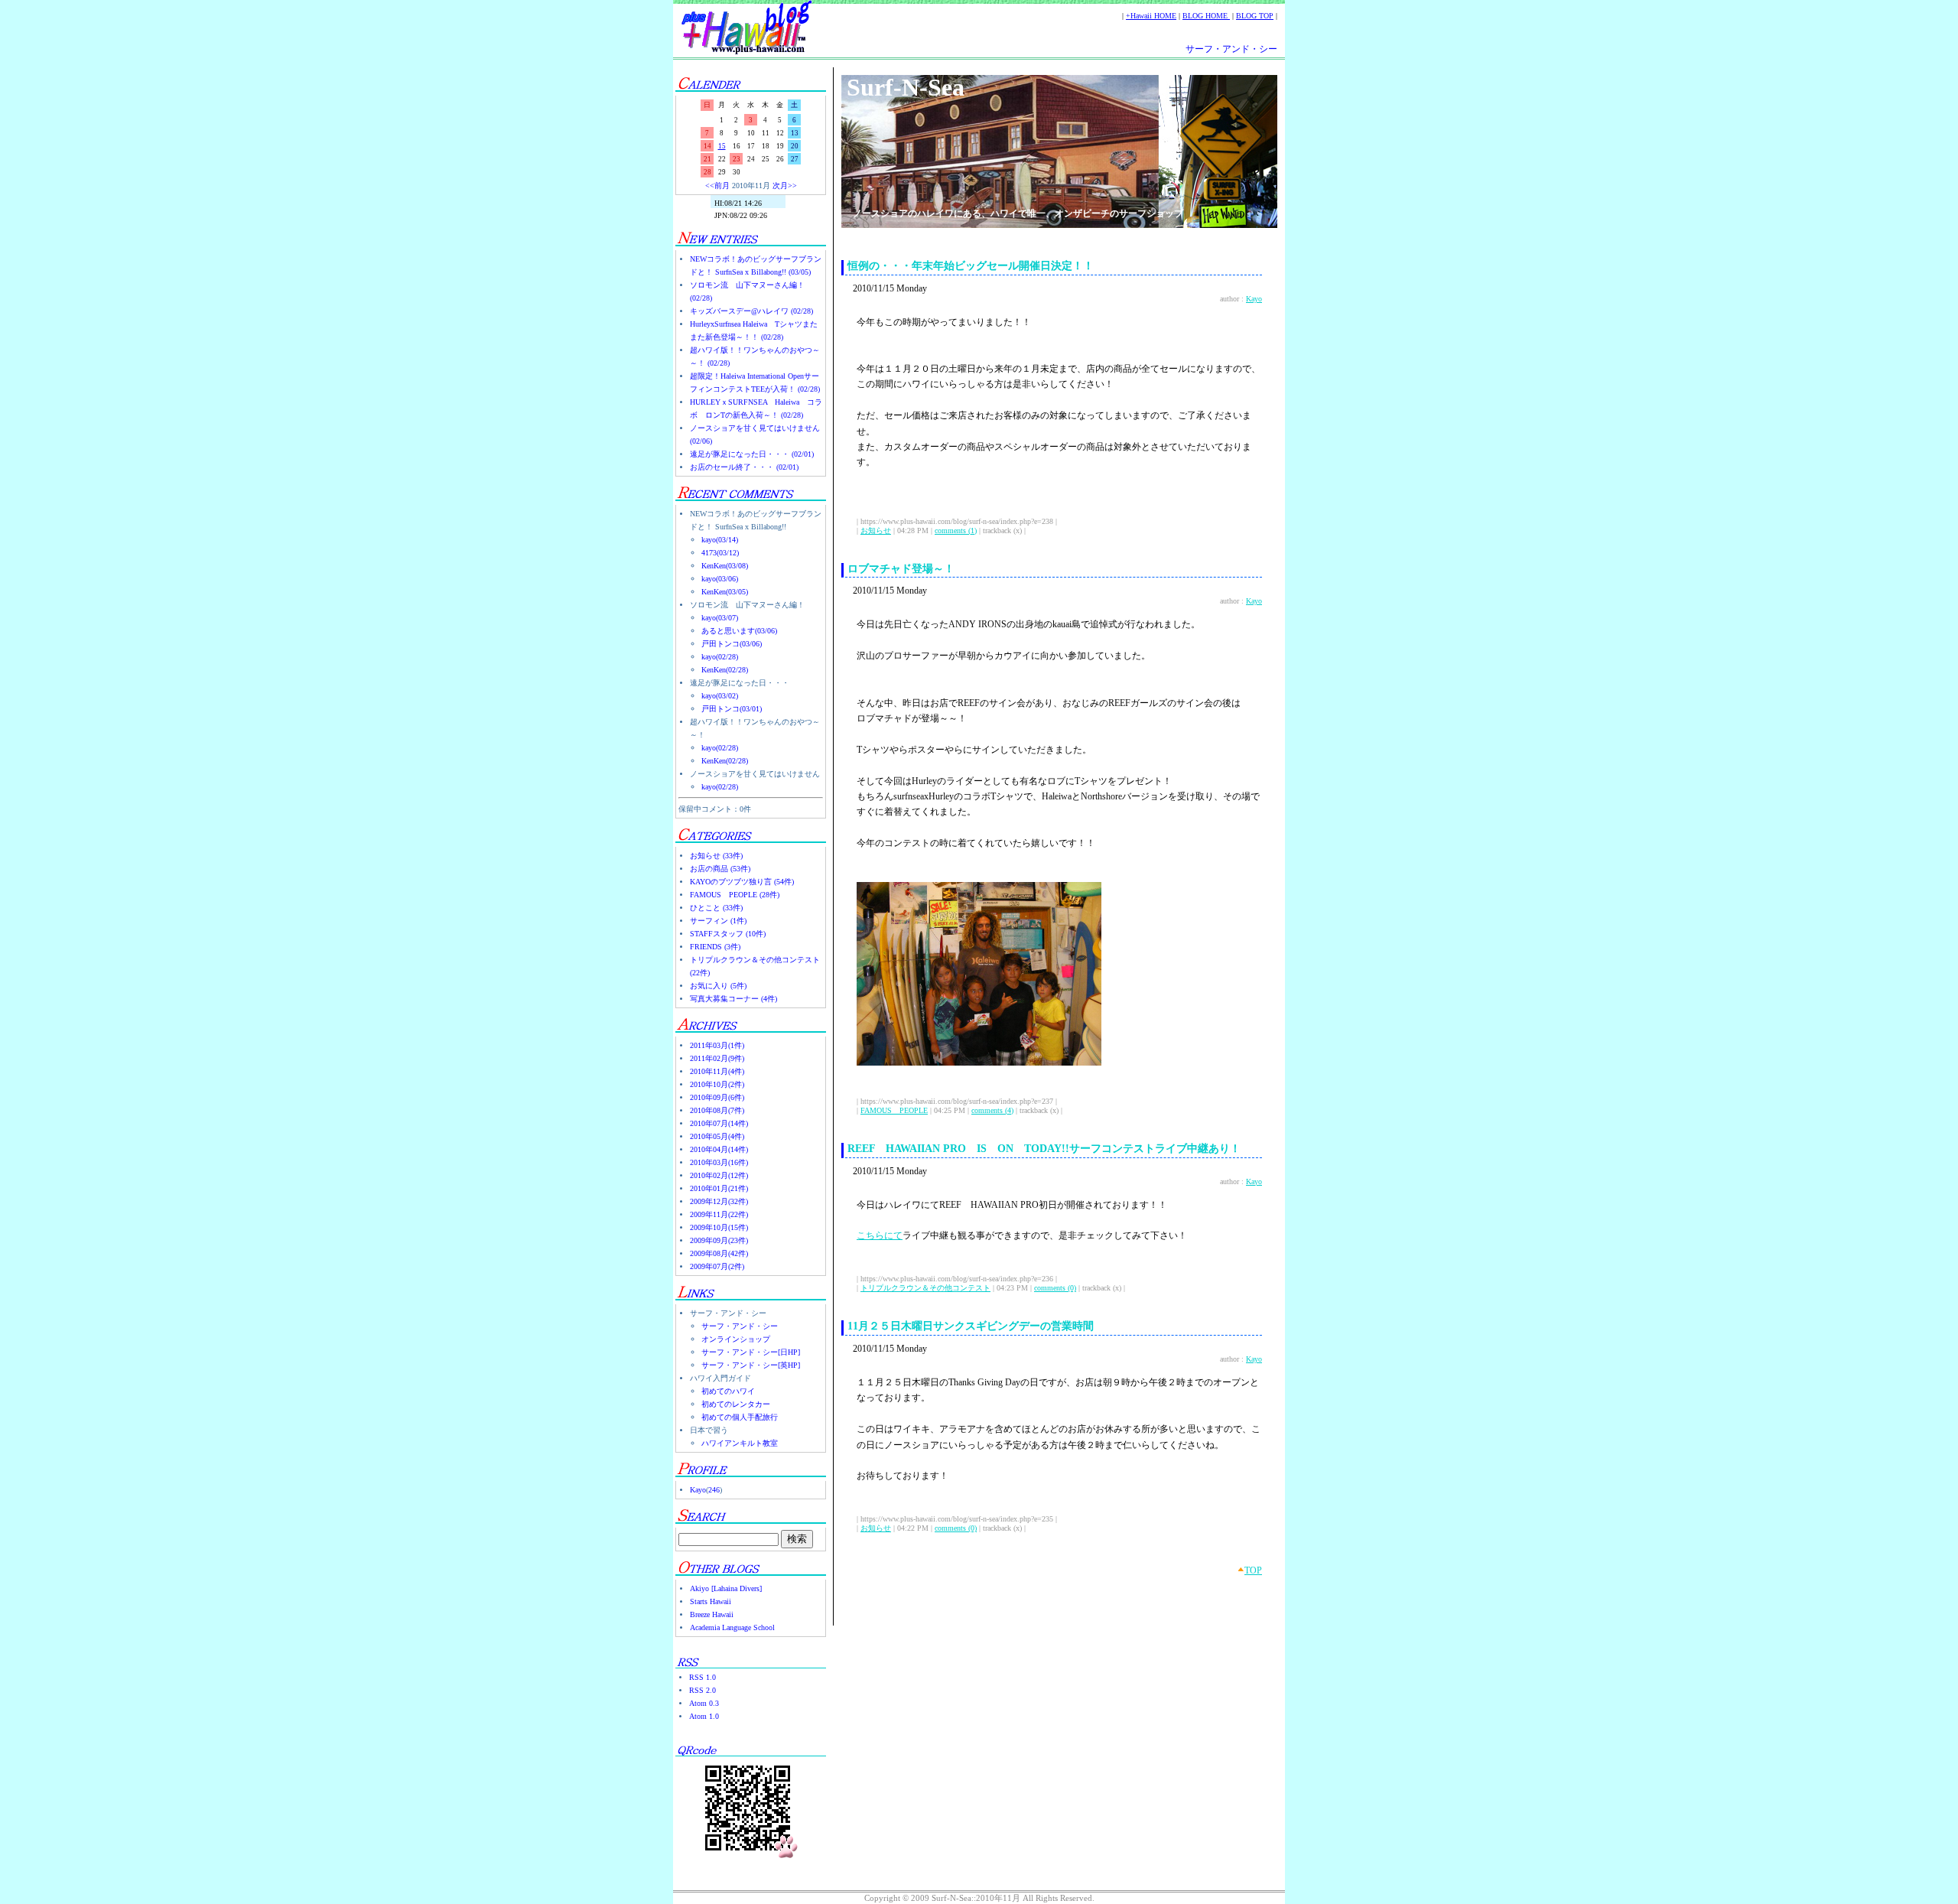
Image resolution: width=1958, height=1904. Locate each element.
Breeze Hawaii (712, 1614)
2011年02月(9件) (717, 1058)
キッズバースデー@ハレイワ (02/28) (751, 311)
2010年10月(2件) (717, 1084)
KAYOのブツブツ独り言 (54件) (742, 882)
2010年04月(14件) (719, 1149)
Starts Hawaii (711, 1601)
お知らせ (876, 531)
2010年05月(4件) (717, 1136)
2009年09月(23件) (719, 1240)
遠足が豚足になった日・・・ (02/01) (752, 454)
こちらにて (880, 1235)
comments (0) (1055, 1288)
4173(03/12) (720, 553)
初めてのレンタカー (736, 1404)
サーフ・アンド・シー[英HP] (751, 1365)
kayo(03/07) (720, 618)
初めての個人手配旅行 (740, 1417)
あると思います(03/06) (739, 631)
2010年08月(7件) (717, 1110)
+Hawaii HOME (1151, 16)
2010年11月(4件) (717, 1071)
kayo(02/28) (720, 657)
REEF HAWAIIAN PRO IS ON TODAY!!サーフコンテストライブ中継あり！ (1044, 1149)
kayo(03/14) (720, 540)
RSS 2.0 (703, 1690)
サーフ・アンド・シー (1231, 49)
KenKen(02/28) (725, 670)
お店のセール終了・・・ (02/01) (744, 467)
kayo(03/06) (720, 579)
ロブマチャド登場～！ (901, 569)
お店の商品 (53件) (720, 869)
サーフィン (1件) (718, 921)
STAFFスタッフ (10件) (728, 934)
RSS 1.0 (703, 1677)
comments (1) (956, 531)
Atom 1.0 (704, 1716)
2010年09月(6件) (717, 1097)
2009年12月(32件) (719, 1201)
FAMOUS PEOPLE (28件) (735, 895)
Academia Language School (732, 1627)
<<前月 (717, 186)
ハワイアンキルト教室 (740, 1443)
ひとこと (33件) (716, 908)
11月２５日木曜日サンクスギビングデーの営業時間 (971, 1326)
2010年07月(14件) (719, 1123)
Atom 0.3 (704, 1703)
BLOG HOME (1206, 16)
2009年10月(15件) (719, 1227)
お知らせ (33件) (716, 856)
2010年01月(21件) (719, 1188)
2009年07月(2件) (717, 1266)
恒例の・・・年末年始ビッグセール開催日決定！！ (971, 266)
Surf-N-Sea (906, 87)
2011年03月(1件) (717, 1045)
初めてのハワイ (728, 1391)
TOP (1253, 1570)
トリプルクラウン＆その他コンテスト (925, 1288)
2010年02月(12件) (719, 1175)
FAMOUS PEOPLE (894, 1110)
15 (722, 146)
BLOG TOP (1255, 16)
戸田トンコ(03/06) (732, 644)
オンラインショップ (736, 1339)
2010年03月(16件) (719, 1162)
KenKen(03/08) (725, 566)
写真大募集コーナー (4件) (733, 999)
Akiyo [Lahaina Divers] (726, 1588)
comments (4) (992, 1110)
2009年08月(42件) (719, 1253)
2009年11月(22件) (719, 1214)
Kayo (698, 1490)
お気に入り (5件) (718, 986)
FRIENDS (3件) (715, 947)
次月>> (785, 186)
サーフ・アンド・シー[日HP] (751, 1352)
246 (714, 1490)
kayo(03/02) (720, 696)
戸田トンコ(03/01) (732, 709)
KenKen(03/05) (725, 592)
